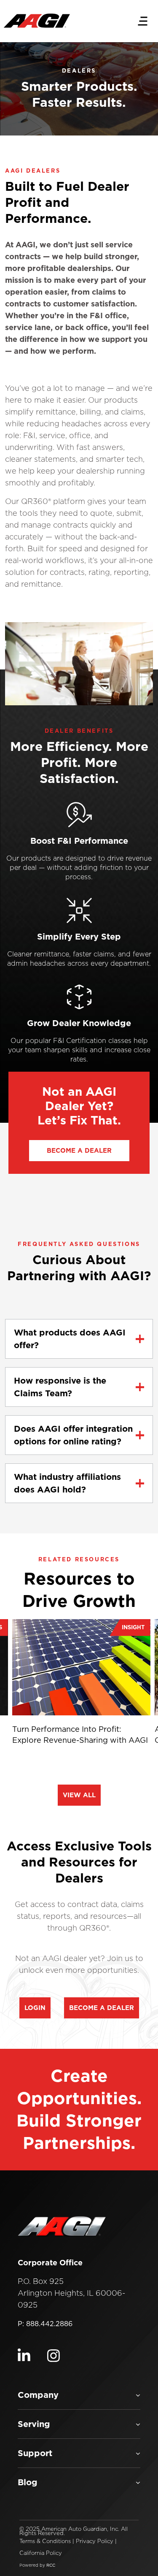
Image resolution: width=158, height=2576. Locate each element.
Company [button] (38, 2395)
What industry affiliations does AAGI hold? (67, 1483)
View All (79, 1795)
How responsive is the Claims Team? (60, 1387)
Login (35, 2008)
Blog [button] (28, 2482)
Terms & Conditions (45, 2541)
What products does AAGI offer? (70, 1339)
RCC (51, 2565)
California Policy (41, 2553)
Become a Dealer (102, 2008)
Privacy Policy (95, 2541)
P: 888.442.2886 (45, 2324)
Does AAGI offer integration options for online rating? (73, 1435)
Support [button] (35, 2453)
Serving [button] (34, 2424)
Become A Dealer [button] (79, 1151)
